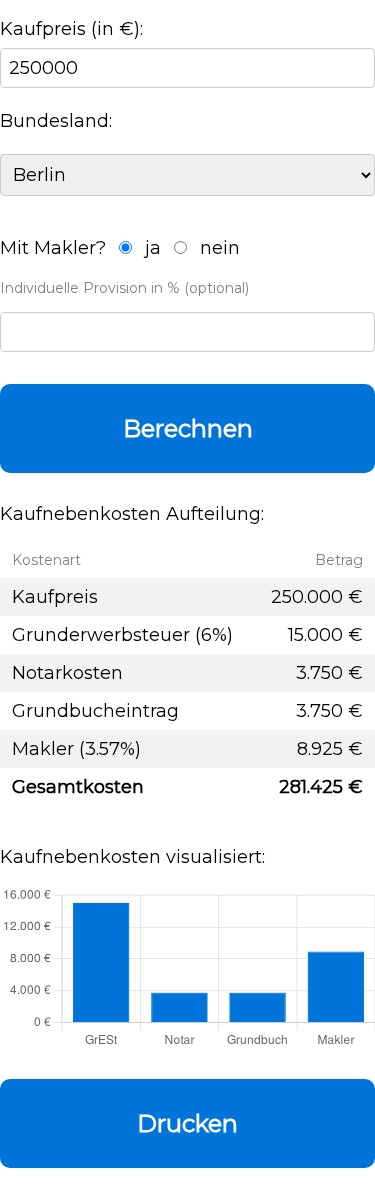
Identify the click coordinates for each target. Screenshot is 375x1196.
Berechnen (188, 428)
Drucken (187, 1123)
